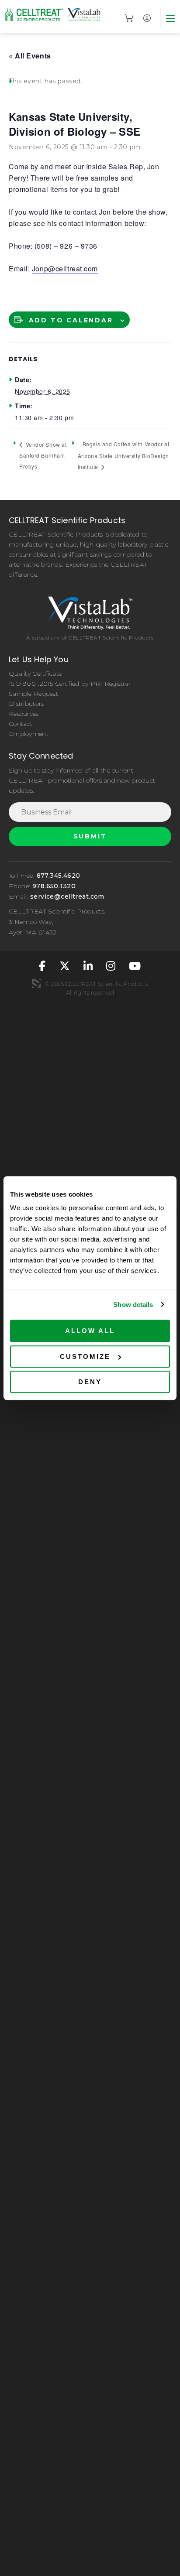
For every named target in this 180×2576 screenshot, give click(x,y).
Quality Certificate (35, 674)
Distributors (26, 704)
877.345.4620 (59, 876)
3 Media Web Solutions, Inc (36, 983)
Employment (29, 734)
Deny (90, 1382)
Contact (21, 724)
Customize (85, 1356)
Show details (133, 1305)
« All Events (30, 56)
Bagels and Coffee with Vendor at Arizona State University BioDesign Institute (124, 455)
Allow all (90, 1331)
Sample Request (33, 694)
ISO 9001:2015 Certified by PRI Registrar (70, 684)
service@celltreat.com (67, 896)
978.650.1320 (54, 886)
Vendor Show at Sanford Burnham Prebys (43, 455)
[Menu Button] (170, 18)
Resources (24, 714)
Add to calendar (71, 320)
